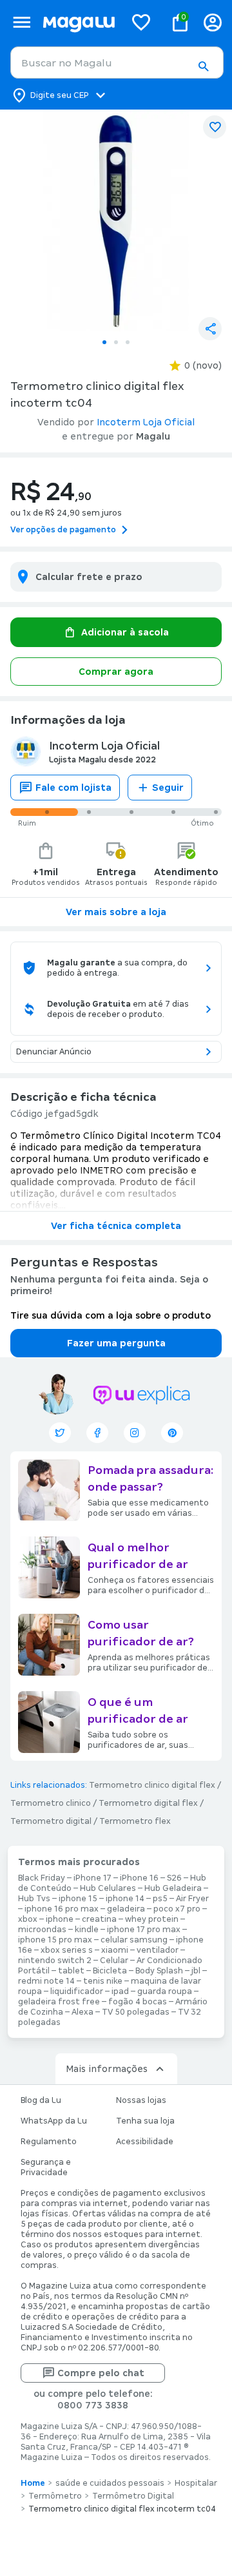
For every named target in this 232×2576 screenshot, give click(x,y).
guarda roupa (165, 1991)
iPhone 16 (139, 1878)
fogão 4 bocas (138, 2002)
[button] (203, 66)
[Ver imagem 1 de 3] (116, 220)
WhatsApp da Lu (54, 2121)
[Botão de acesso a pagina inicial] (79, 22)
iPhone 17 (92, 1878)
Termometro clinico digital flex (152, 1785)
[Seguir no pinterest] (172, 1433)
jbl (196, 1971)
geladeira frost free (59, 2002)
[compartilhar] (210, 329)
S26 (174, 1878)
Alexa (82, 2012)
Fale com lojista (73, 788)
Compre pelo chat (101, 2373)
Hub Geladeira (173, 1888)
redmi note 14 (46, 1981)
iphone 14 (125, 1899)
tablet (71, 1971)
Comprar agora (116, 672)
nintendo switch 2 (55, 1961)
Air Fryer (192, 1899)
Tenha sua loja (145, 2121)
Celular (114, 1961)
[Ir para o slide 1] (104, 342)
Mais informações (107, 2069)
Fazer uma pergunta (116, 1343)
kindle (87, 1930)
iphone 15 (78, 1899)
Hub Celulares (108, 1888)
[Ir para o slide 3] (128, 342)
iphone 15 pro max (55, 1940)
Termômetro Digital (133, 2496)
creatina (99, 1919)
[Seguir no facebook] (97, 1433)
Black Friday (42, 1878)
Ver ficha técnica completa (116, 1226)
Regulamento (49, 2142)
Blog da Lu (41, 2100)
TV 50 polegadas (136, 2012)
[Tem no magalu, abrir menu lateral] (22, 22)
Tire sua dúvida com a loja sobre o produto (111, 1315)
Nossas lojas (141, 2100)
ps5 (160, 1899)
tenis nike (103, 1981)
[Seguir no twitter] (60, 1433)
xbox (28, 1919)
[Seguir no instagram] (135, 1433)
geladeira (126, 1909)
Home (33, 2483)
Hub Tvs (34, 1899)
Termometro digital (51, 1821)
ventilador (158, 1950)
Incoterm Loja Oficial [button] (146, 422)
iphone (60, 1919)
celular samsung (134, 1940)
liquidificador (77, 1991)
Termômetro (55, 2496)
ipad (120, 1991)
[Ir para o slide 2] (116, 342)
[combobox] (117, 63)
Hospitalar (196, 2483)
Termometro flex (135, 1821)
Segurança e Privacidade (46, 2167)
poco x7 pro (177, 1909)
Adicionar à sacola (125, 632)
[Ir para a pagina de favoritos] (141, 22)
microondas (42, 1930)
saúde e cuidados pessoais (110, 2483)
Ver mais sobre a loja (116, 912)
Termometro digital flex (148, 1803)
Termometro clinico (51, 1803)
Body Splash (159, 1971)
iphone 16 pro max (62, 1909)
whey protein (152, 1919)
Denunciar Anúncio (54, 1052)
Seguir (168, 788)
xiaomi (115, 1950)
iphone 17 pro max (144, 1930)
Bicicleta (110, 1971)
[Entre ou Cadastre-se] (213, 22)
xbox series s (67, 1950)
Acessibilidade (145, 2142)
